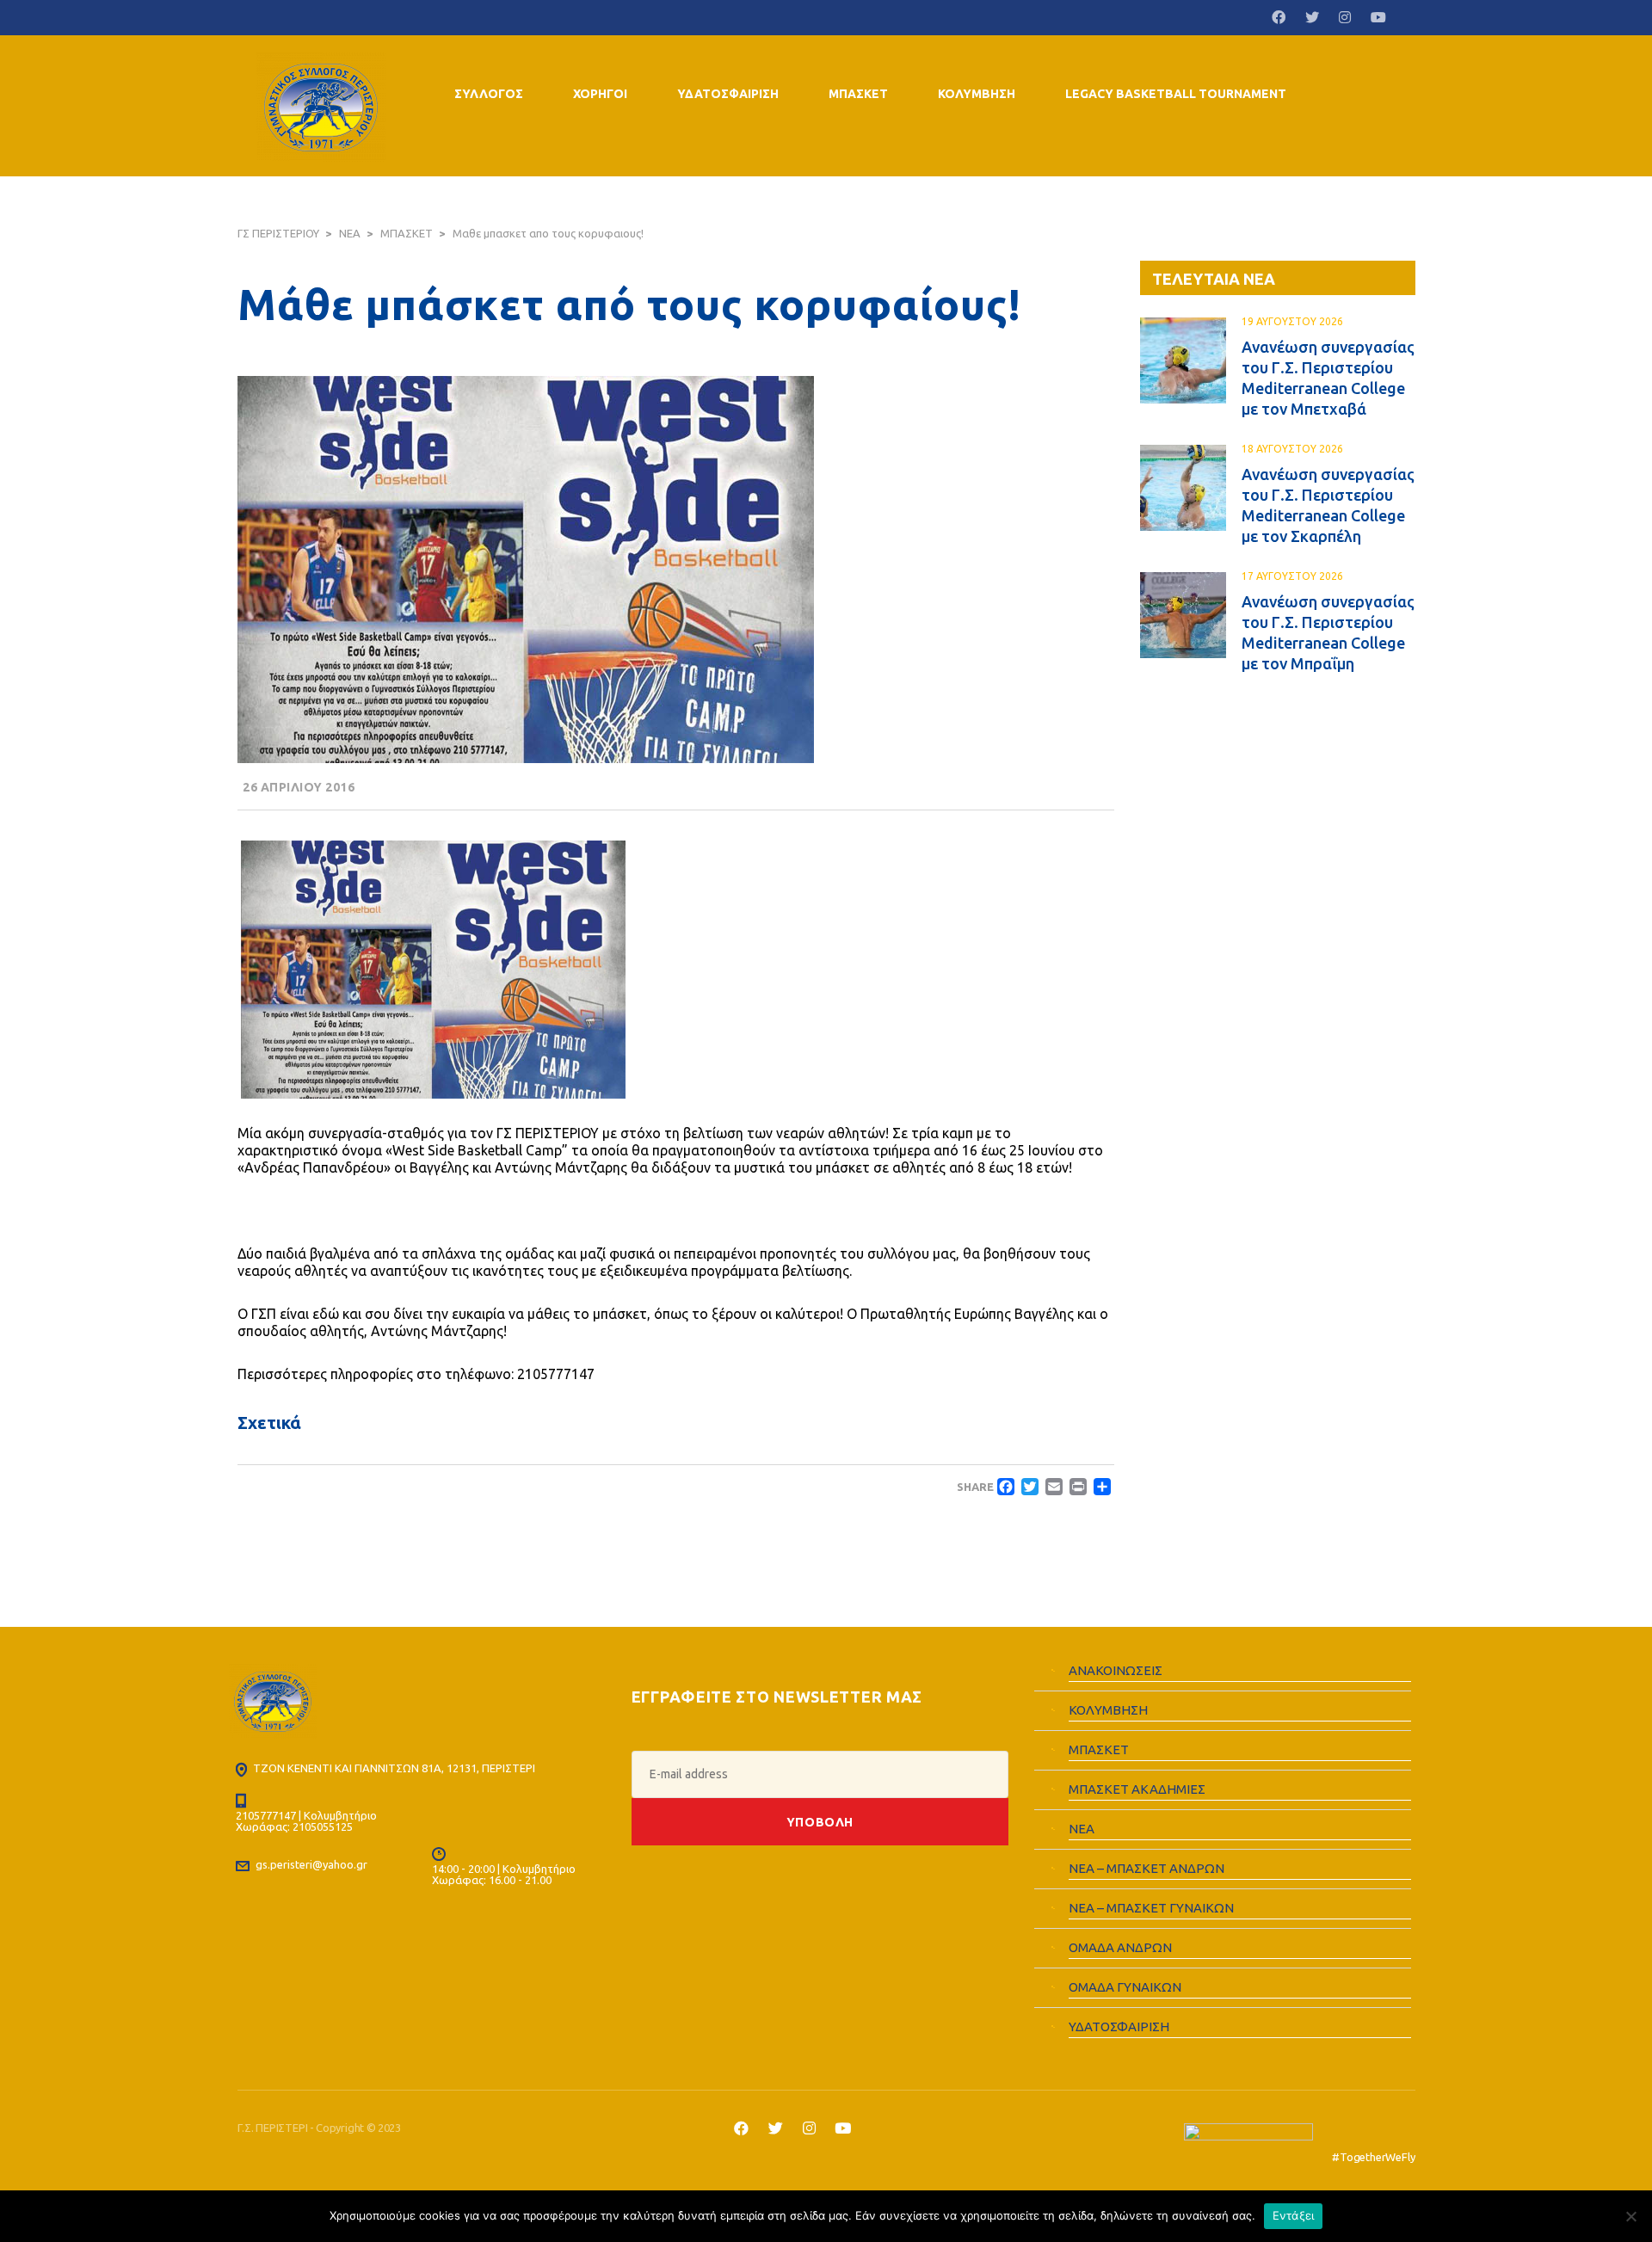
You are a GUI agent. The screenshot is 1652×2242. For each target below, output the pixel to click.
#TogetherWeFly (1373, 2157)
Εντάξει (1294, 2215)
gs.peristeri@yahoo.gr (311, 1864)
